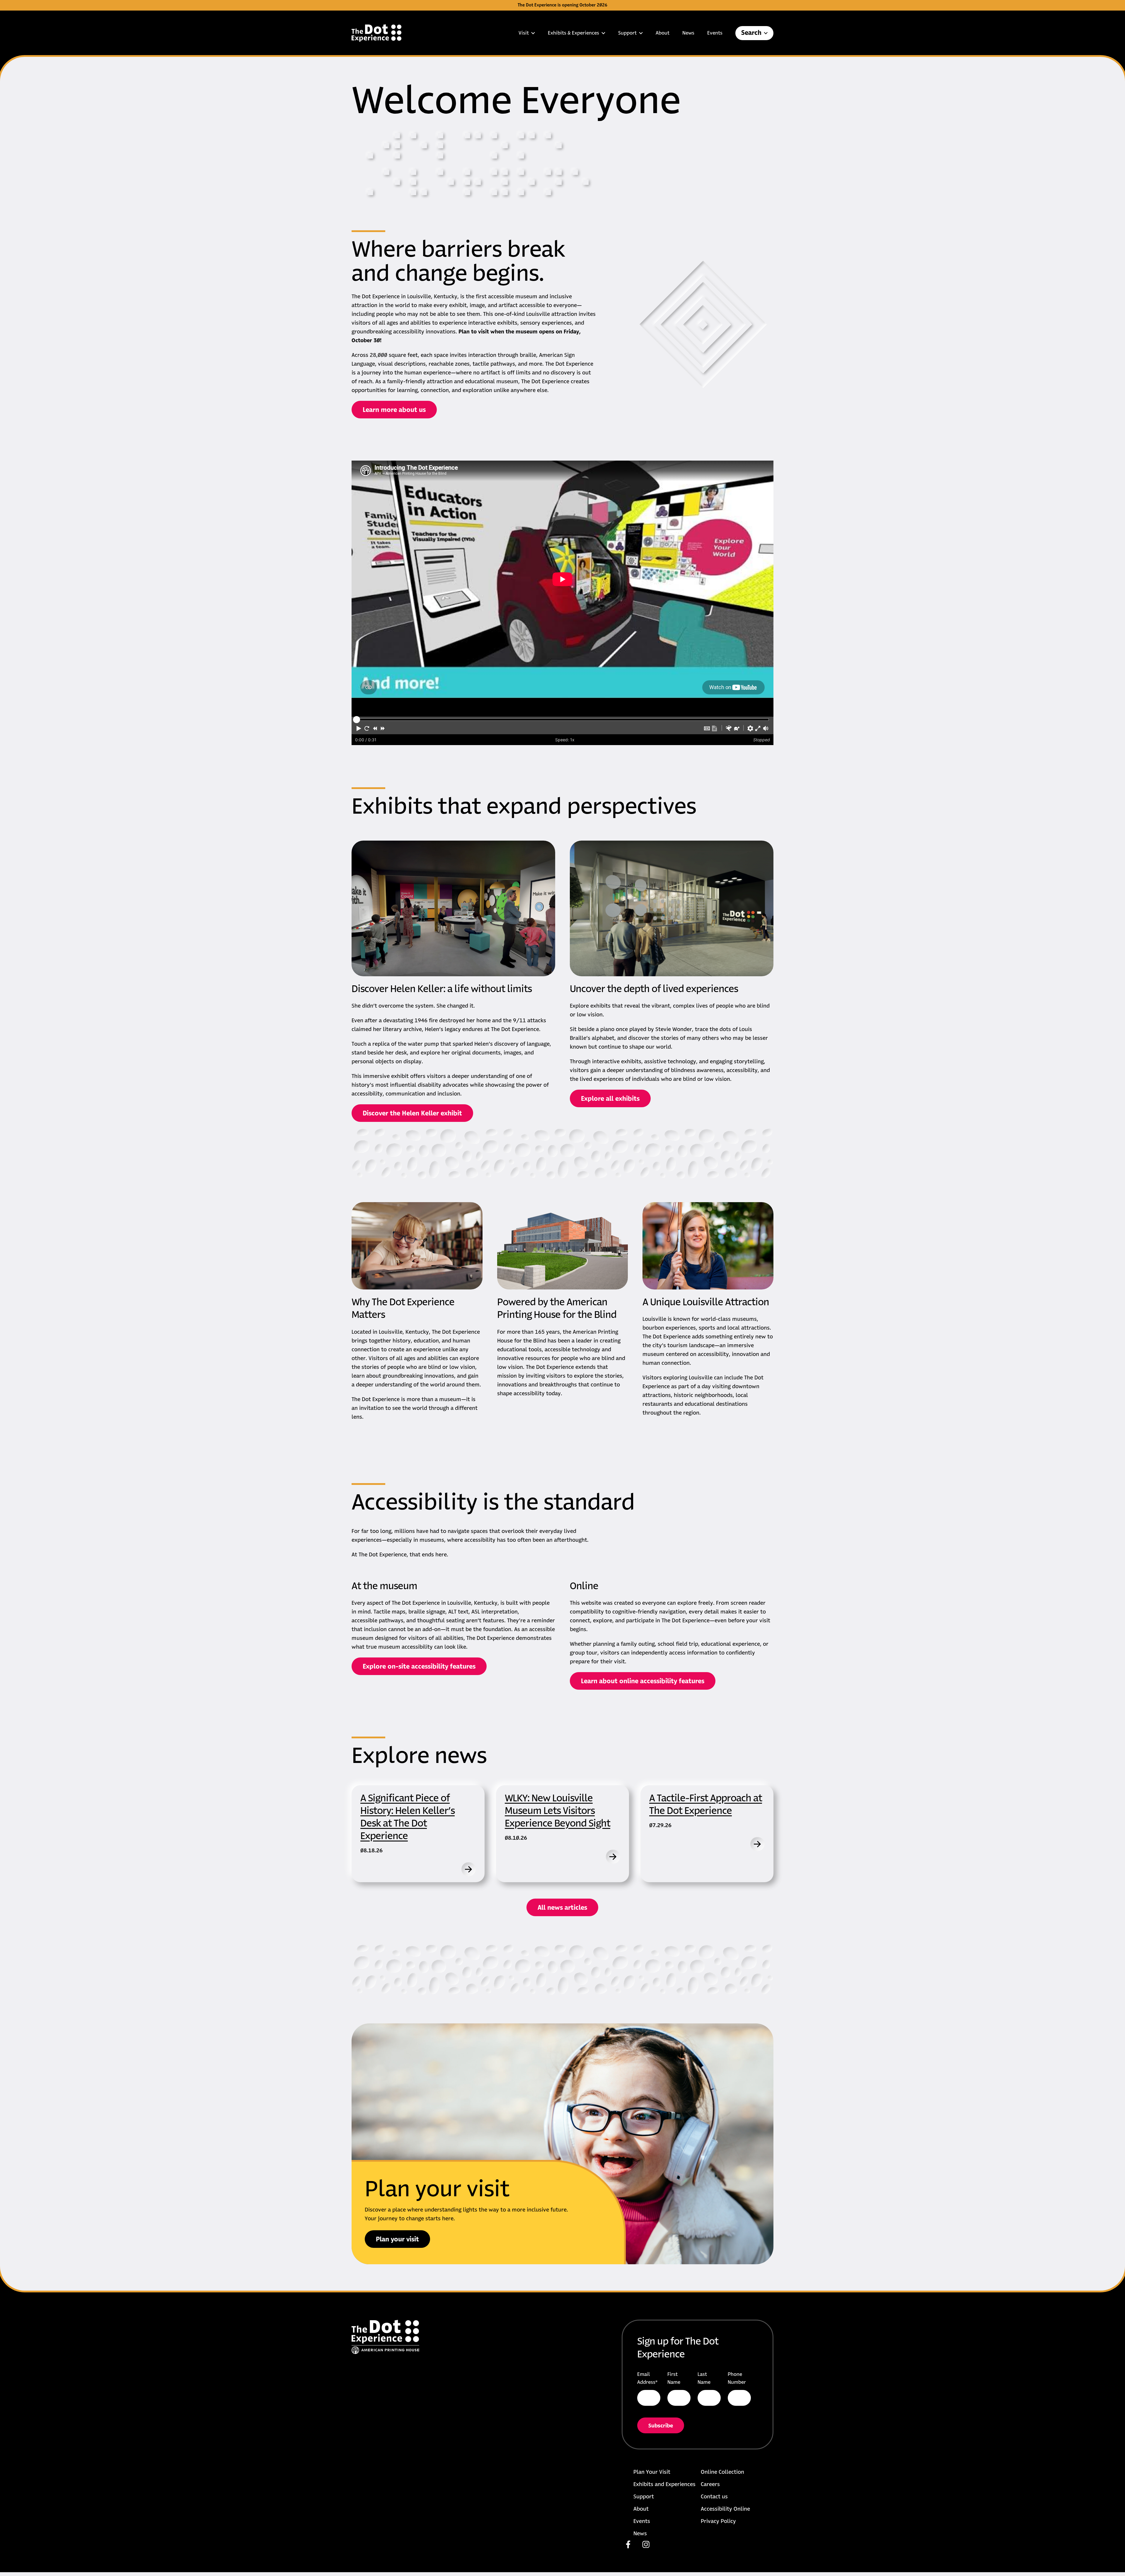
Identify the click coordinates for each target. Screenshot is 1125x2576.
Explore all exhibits (610, 1099)
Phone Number (737, 2378)
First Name (674, 2378)
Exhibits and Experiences (664, 2485)
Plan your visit (397, 2240)
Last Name (704, 2378)
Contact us (714, 2497)
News (688, 33)
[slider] (357, 720)
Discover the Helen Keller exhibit (412, 1114)
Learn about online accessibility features (643, 1681)
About (663, 33)
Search (751, 33)
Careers (710, 2485)
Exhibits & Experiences (573, 33)
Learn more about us (394, 410)
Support (627, 33)
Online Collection (722, 2472)
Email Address (647, 2378)
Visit (524, 33)
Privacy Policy (718, 2522)
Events (715, 33)
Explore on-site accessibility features (419, 1667)
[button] (359, 728)
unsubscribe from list (701, 2430)
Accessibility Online (725, 2509)
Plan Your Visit (652, 2472)
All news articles (562, 1908)
